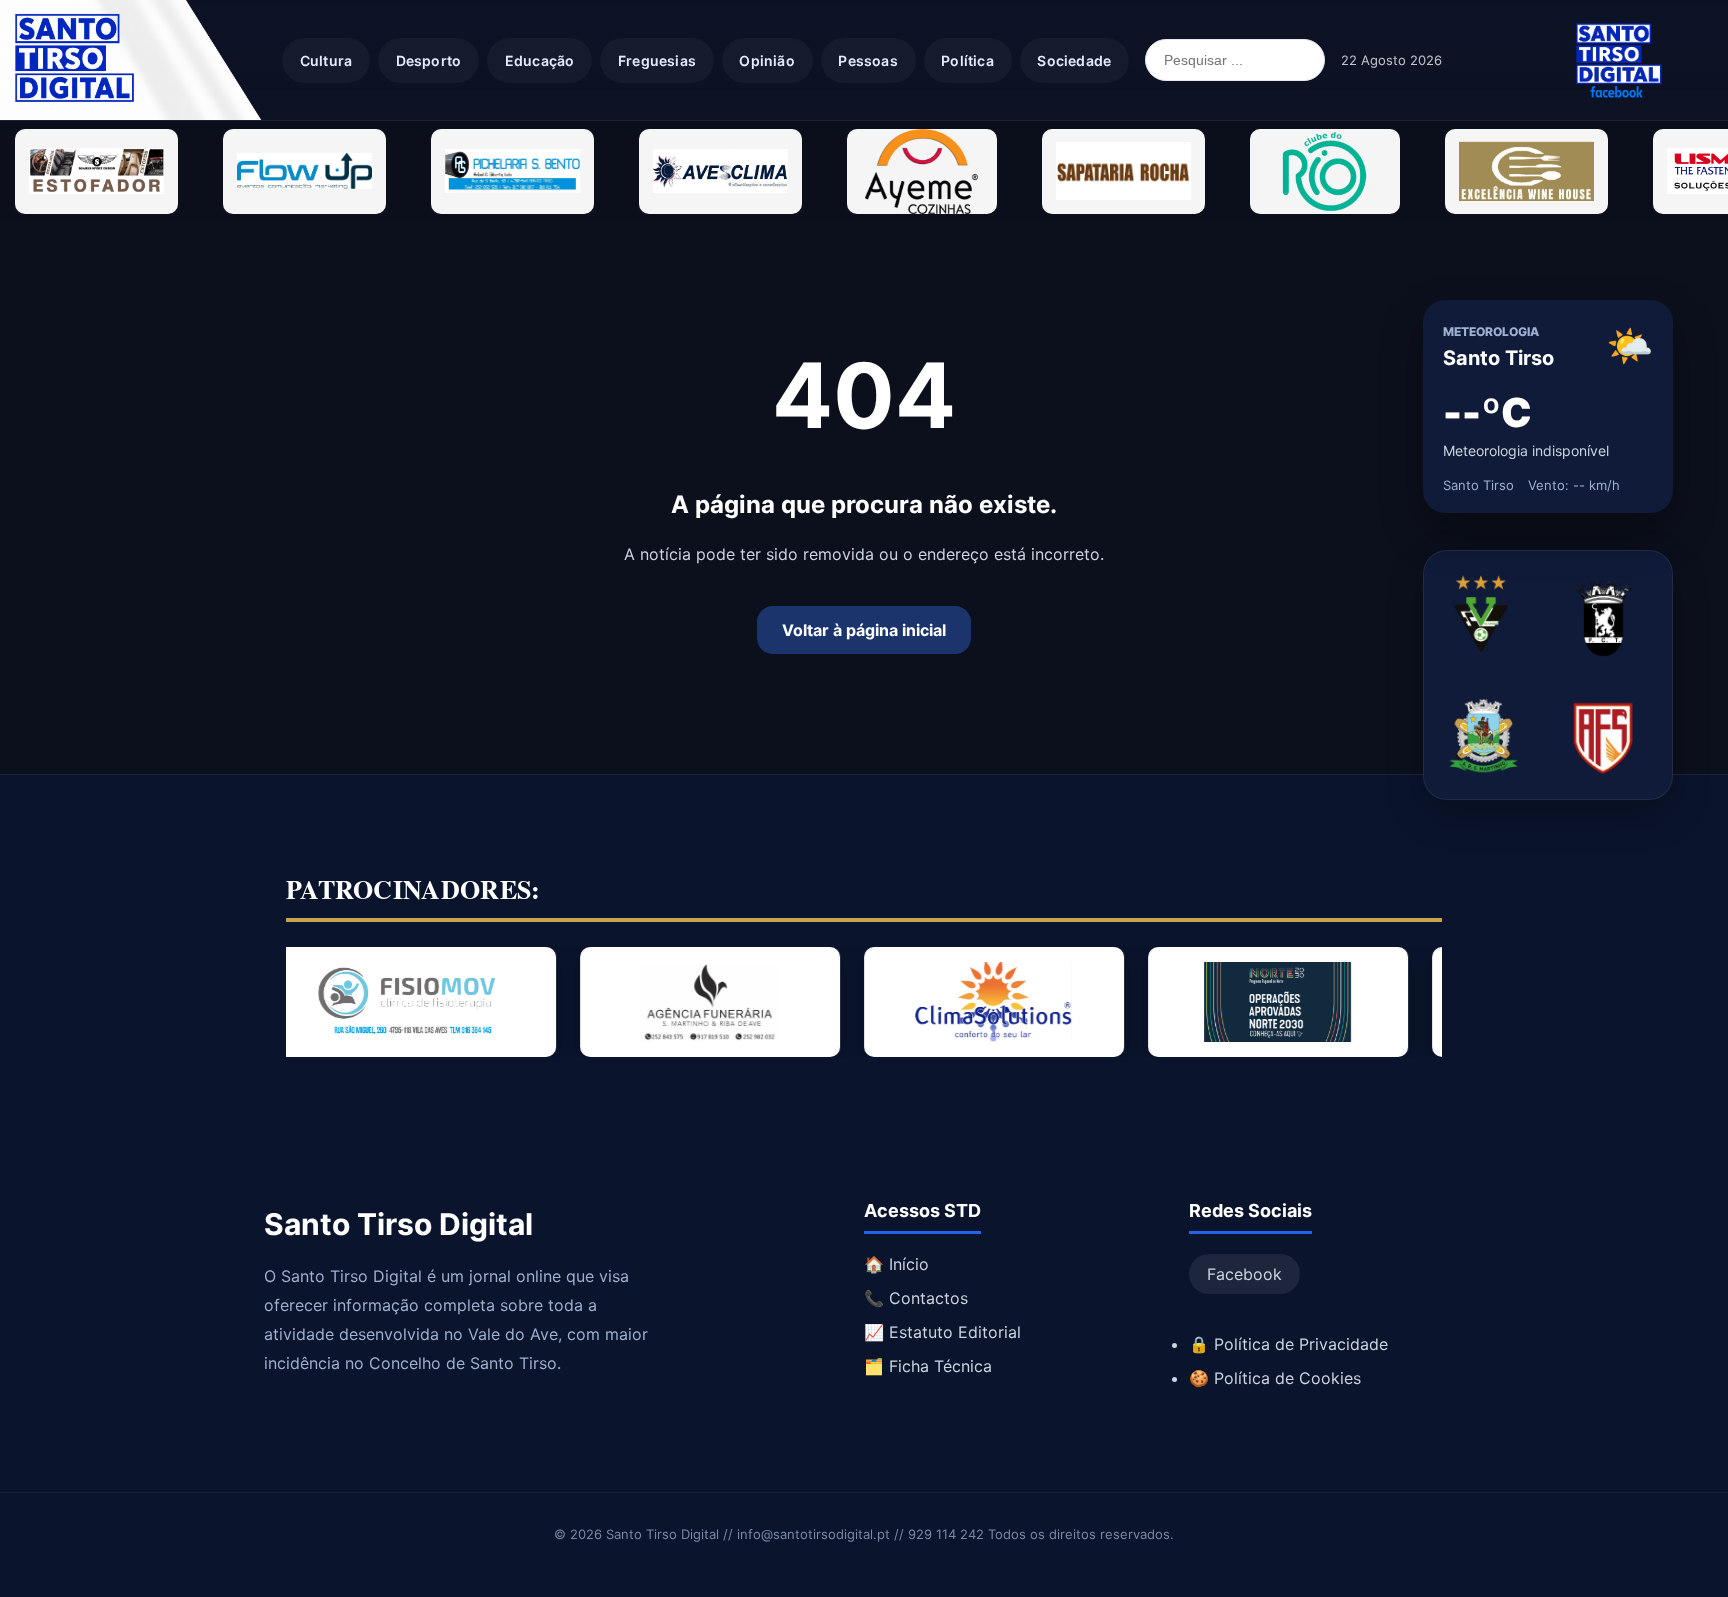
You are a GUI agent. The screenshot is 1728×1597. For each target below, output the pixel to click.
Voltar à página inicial (864, 630)
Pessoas (867, 60)
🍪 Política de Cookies (1275, 1378)
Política (967, 60)
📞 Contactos (916, 1298)
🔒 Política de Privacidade (1288, 1344)
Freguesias (657, 60)
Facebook (1244, 1274)
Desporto (429, 60)
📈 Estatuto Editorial (942, 1332)
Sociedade (1074, 60)
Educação (540, 60)
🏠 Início (896, 1264)
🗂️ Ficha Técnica (928, 1366)
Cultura (326, 60)
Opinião (766, 60)
